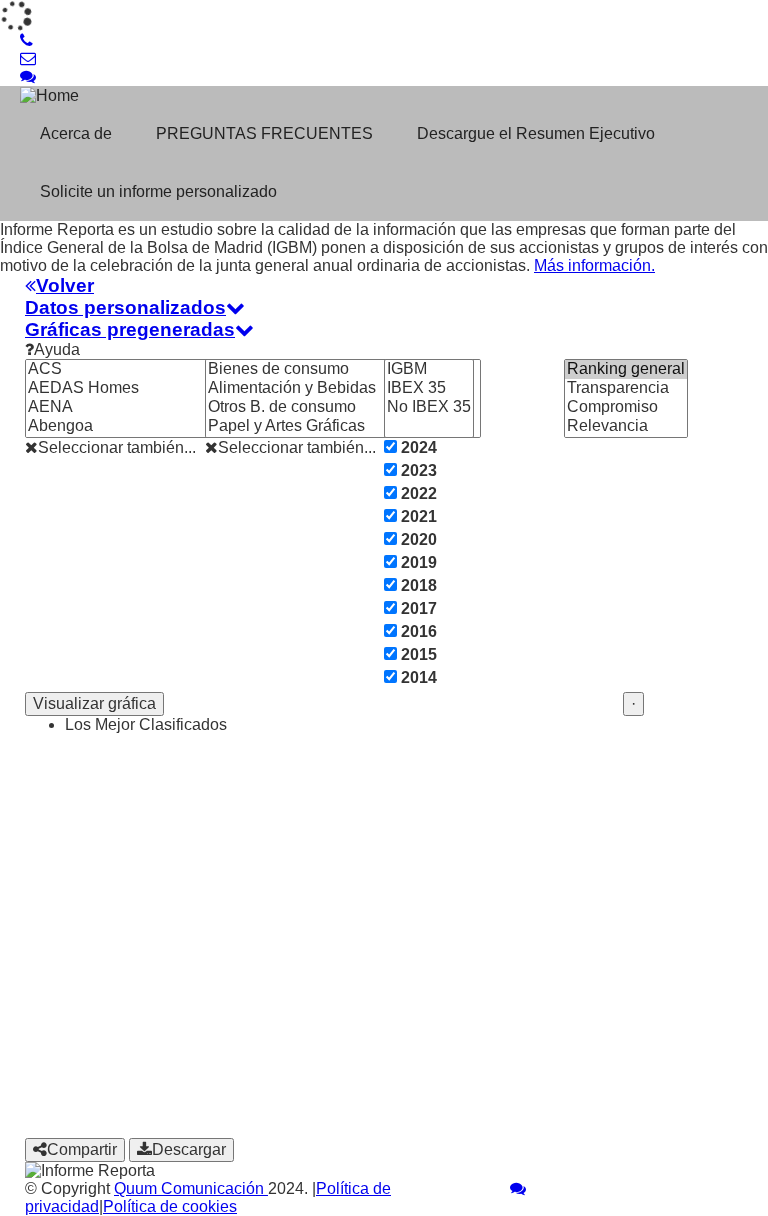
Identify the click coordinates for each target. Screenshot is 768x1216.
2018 (417, 585)
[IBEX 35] (429, 388)
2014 (417, 677)
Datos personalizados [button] (125, 307)
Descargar (189, 1149)
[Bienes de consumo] (343, 369)
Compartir (82, 1149)
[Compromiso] (626, 407)
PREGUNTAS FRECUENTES (264, 133)
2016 (417, 631)
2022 (417, 493)
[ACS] (140, 369)
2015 (417, 654)
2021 (417, 516)
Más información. (594, 265)
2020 (417, 539)
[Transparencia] (626, 388)
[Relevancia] (626, 426)
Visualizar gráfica (94, 703)
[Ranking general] (626, 369)
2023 (417, 470)
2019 (417, 562)
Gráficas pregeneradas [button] (130, 329)
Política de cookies (170, 1206)
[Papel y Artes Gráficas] (343, 426)
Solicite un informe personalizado (158, 191)
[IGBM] (429, 369)
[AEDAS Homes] (140, 388)
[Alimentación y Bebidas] (343, 388)
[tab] (384, 286)
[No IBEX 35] (429, 407)
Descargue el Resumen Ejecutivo (536, 133)
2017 (417, 608)
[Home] (148, 95)
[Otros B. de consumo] (343, 407)
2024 (417, 447)
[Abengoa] (140, 426)
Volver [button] (65, 285)
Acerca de (76, 133)
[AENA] (140, 407)
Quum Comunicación (191, 1188)
